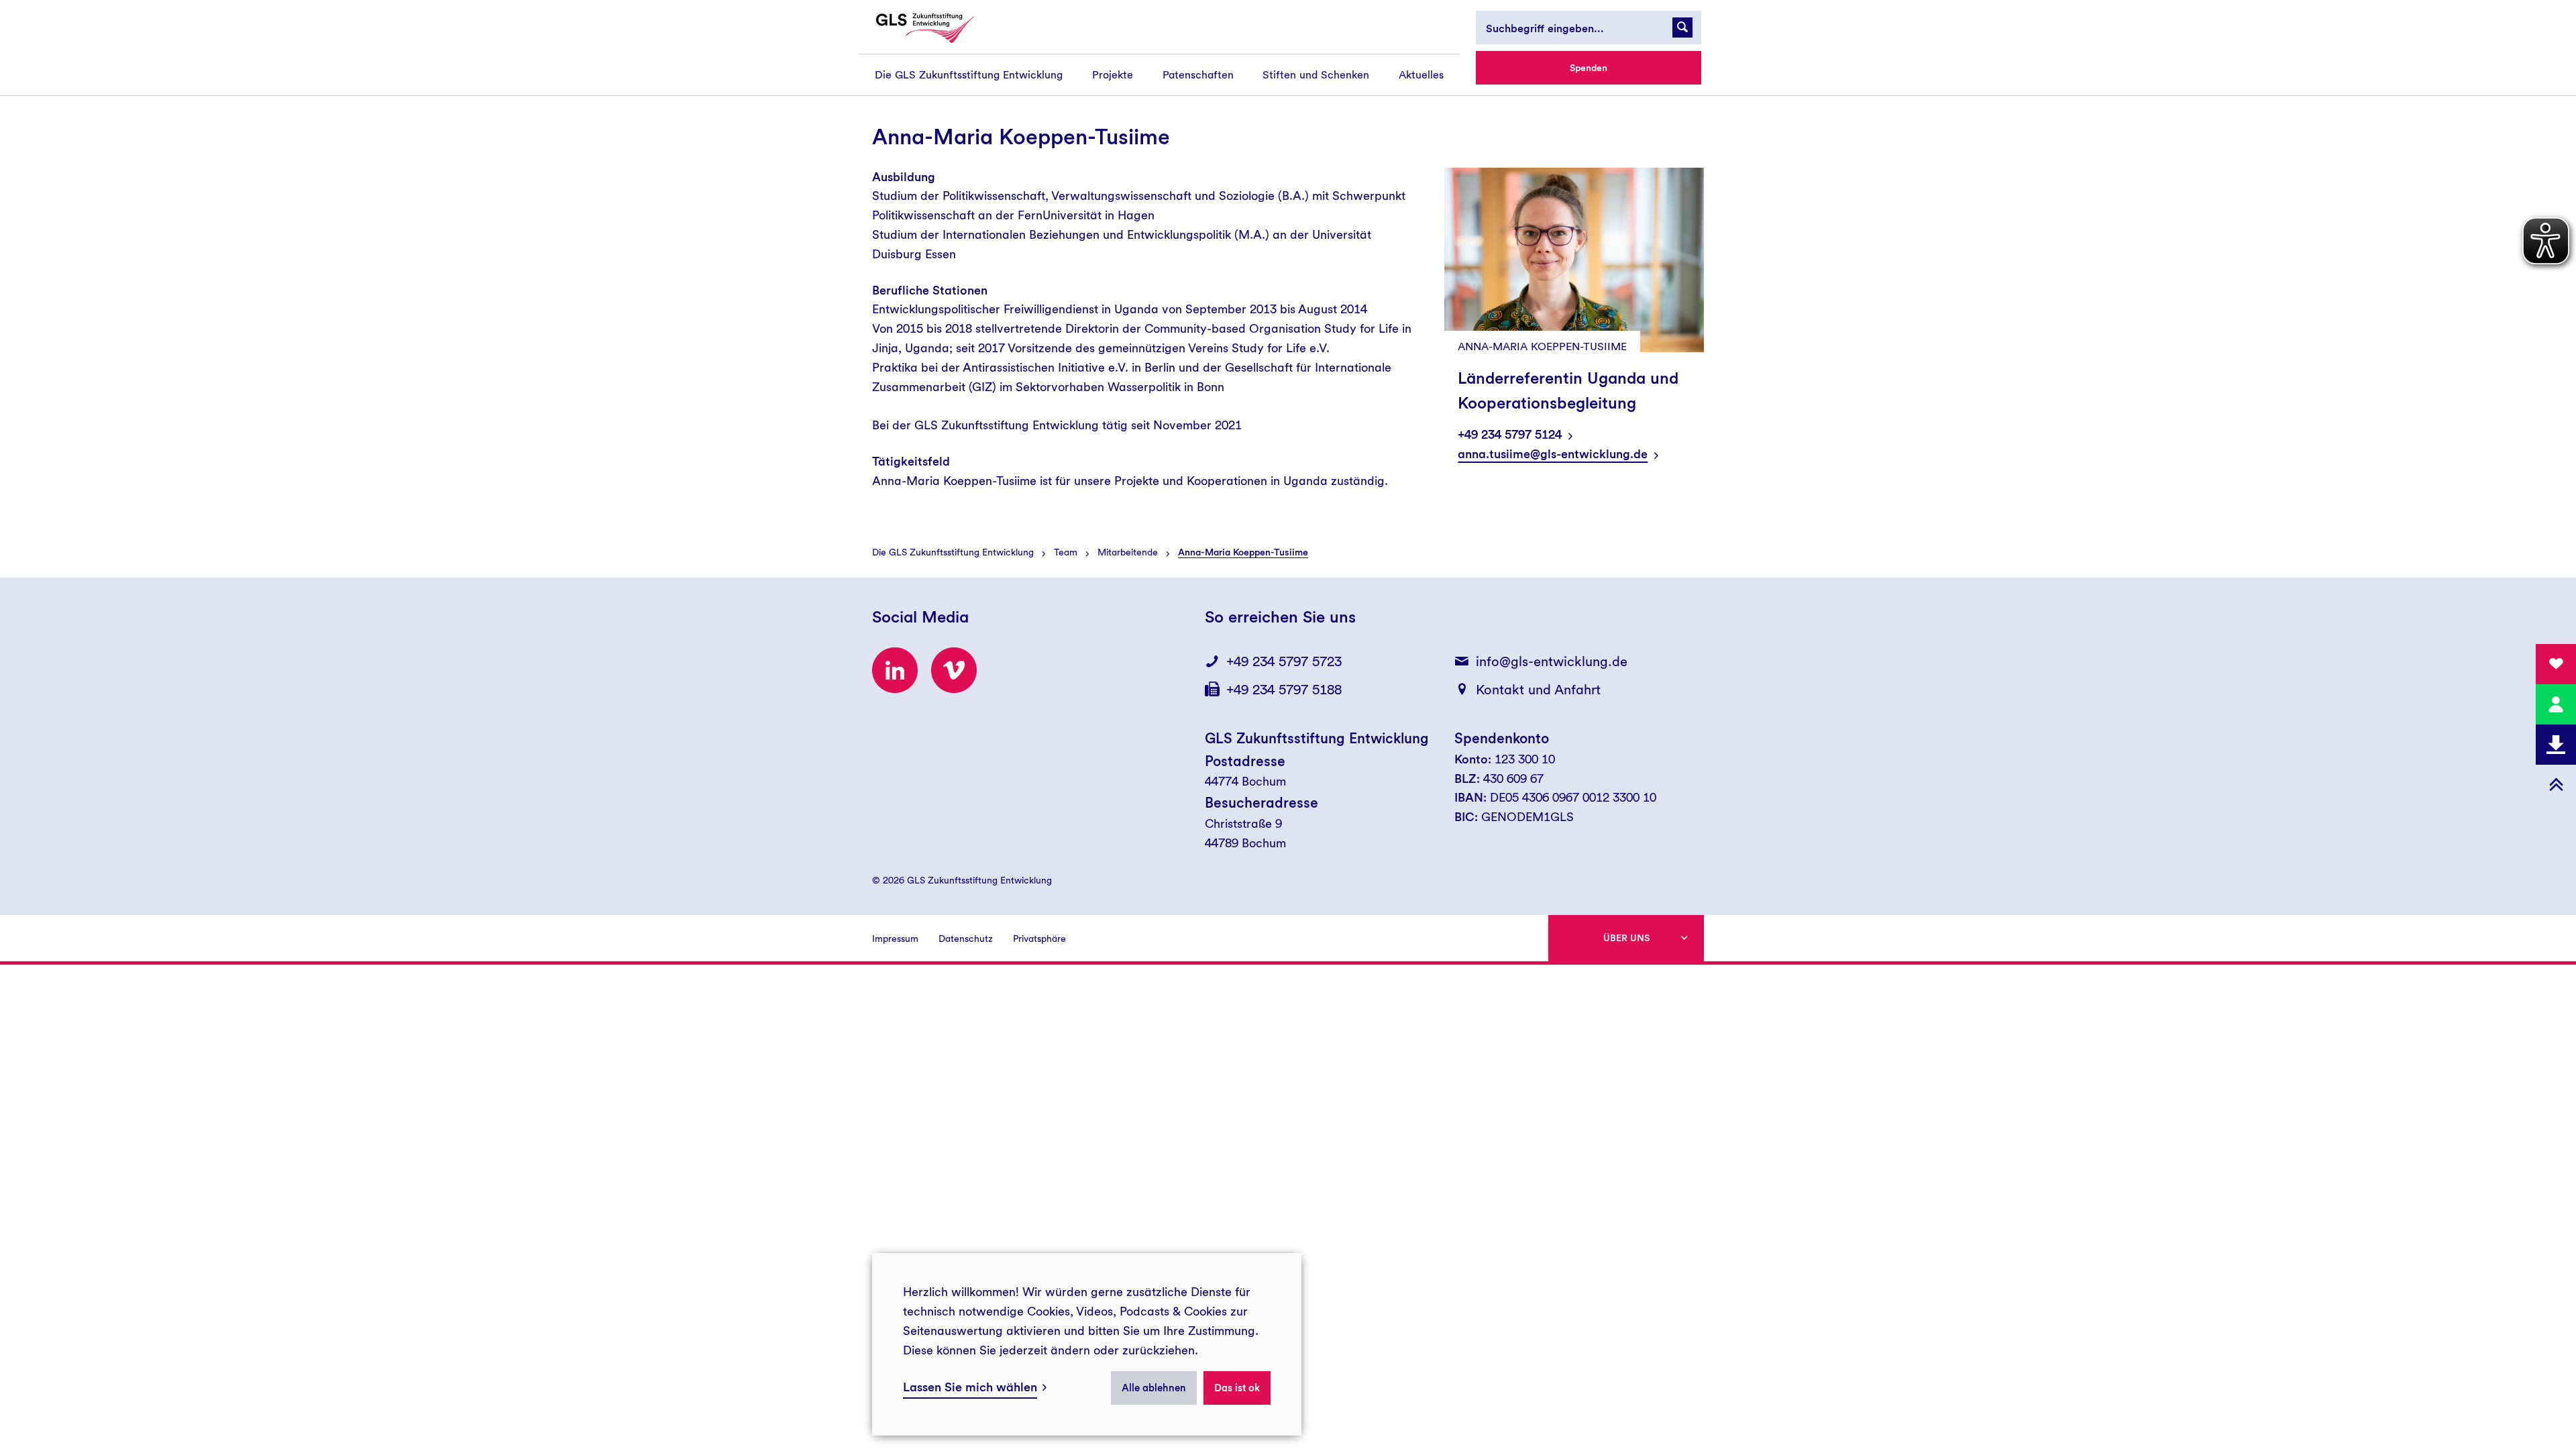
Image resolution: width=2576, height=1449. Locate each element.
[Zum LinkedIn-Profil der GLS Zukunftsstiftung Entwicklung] (895, 670)
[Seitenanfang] (2556, 785)
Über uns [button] (1626, 938)
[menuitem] (969, 75)
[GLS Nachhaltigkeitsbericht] (937, 28)
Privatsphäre (1039, 938)
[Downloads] (2556, 745)
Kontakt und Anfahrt (1538, 690)
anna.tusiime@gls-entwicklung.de (1553, 454)
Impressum (895, 938)
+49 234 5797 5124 (1510, 434)
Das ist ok (1237, 1388)
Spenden (1589, 68)
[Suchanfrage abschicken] (1682, 28)
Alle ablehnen (1154, 1388)
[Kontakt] (2556, 704)
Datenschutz (966, 938)
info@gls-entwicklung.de (1552, 661)
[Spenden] (2556, 664)
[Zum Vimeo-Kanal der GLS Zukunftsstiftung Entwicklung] (954, 670)
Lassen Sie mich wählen (970, 1387)
